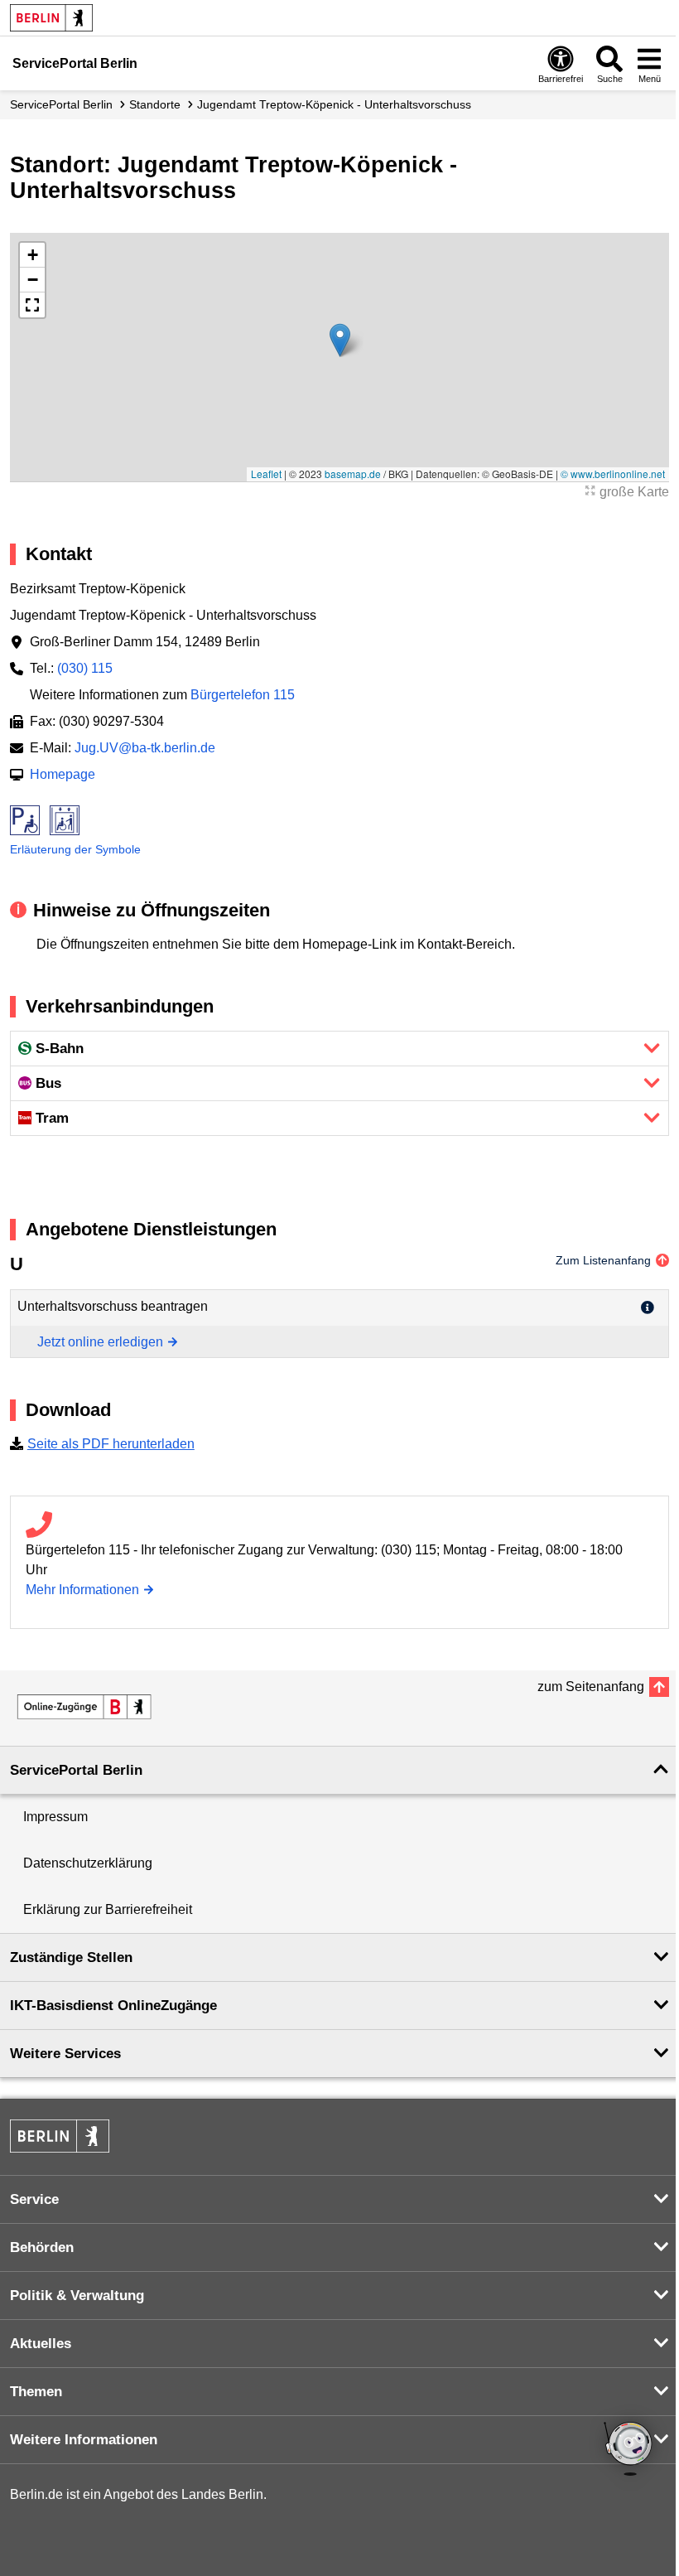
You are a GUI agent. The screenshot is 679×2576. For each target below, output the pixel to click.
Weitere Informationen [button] (84, 2440)
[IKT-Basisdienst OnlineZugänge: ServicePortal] (84, 1707)
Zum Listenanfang (603, 1260)
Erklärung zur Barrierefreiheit (108, 1909)
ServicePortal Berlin (61, 104)
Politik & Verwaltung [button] (77, 2296)
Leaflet (266, 474)
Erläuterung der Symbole (75, 849)
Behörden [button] (42, 2247)
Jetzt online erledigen (100, 1342)
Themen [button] (36, 2392)
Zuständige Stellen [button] (71, 1957)
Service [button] (34, 2199)
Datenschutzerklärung (88, 1863)
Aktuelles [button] (41, 2344)
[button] (340, 340)
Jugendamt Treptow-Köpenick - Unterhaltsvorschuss (334, 104)
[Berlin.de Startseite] (51, 18)
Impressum (55, 1817)
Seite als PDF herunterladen (111, 1444)
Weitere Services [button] (65, 2054)
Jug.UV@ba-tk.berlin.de (145, 748)
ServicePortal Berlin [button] (76, 1770)
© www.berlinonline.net (613, 474)
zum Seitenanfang (591, 1687)
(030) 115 (85, 668)
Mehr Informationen (82, 1590)
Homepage (63, 774)
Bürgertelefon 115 (243, 695)
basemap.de (353, 474)
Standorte (155, 104)
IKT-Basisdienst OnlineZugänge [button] (113, 2006)
